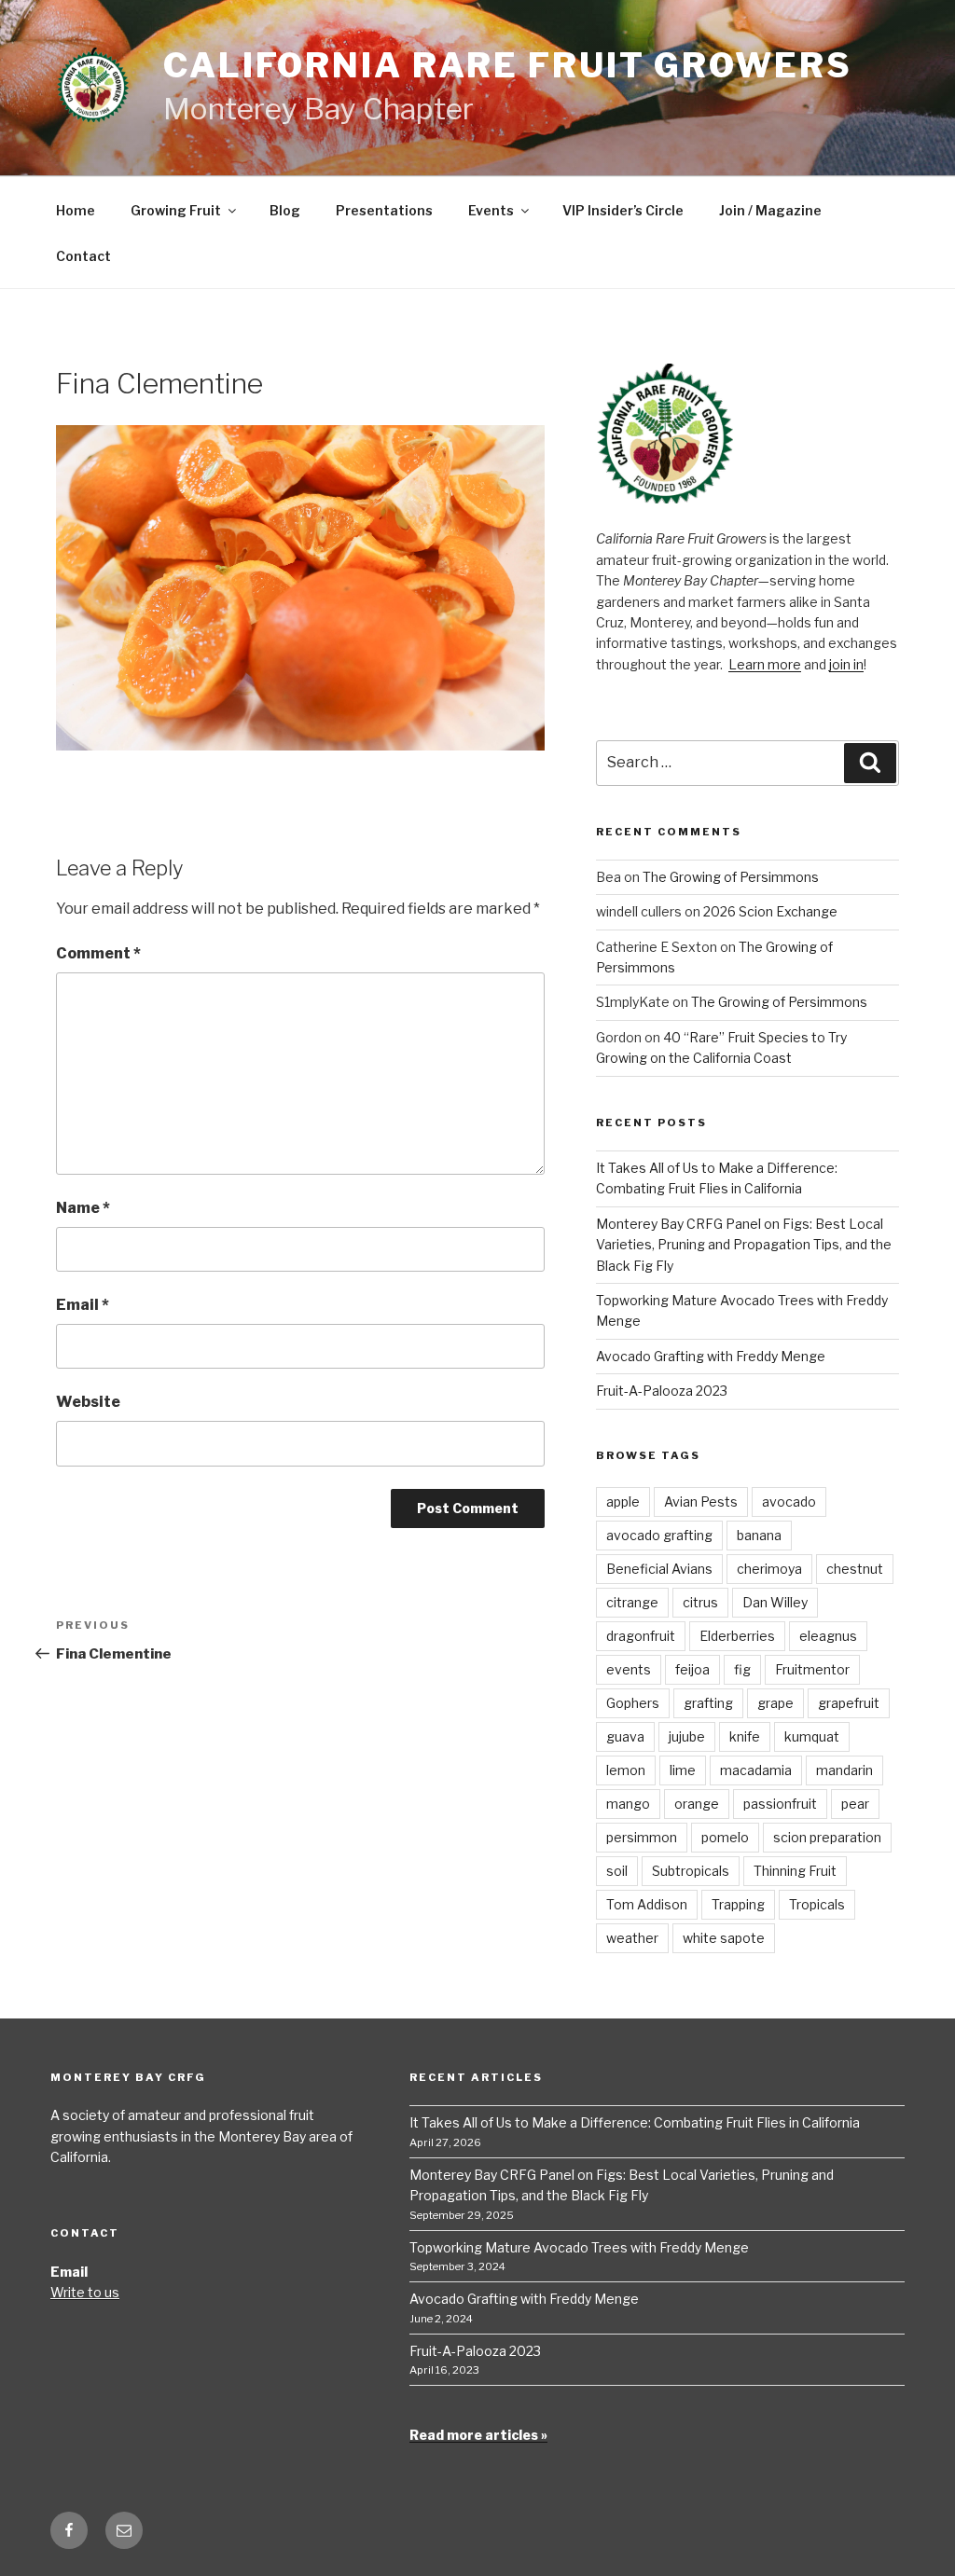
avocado (789, 1502)
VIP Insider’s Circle (623, 210)
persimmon (642, 1837)
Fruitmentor (812, 1669)
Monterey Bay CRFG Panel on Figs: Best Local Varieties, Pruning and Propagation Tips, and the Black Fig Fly (744, 1245)
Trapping (738, 1904)
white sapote (724, 1938)
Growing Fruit (176, 210)
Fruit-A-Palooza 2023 (662, 1391)
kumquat (812, 1736)
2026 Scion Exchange (770, 911)
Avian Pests (701, 1502)
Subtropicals (691, 1871)
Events (491, 210)
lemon (626, 1770)
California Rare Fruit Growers (508, 65)
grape (775, 1703)
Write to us (85, 2292)
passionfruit (780, 1804)
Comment (98, 953)
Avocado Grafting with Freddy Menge (711, 1356)
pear (855, 1804)
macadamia (756, 1770)
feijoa (692, 1669)
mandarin (844, 1770)
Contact (83, 256)
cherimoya (769, 1569)
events (629, 1669)
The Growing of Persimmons (731, 877)
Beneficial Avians (659, 1569)
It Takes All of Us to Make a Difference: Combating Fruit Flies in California (635, 2122)
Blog (285, 210)
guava (625, 1736)
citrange (632, 1602)
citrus (700, 1602)
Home (76, 210)
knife (745, 1736)
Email (83, 1305)
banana (759, 1535)
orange (697, 1804)
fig (742, 1669)
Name (83, 1208)
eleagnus (828, 1636)
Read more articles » (478, 2435)
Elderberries (737, 1636)
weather (632, 1938)
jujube (687, 1736)
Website (88, 1402)
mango (628, 1804)
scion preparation (827, 1837)
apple (623, 1502)
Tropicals (817, 1904)
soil (617, 1871)
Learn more (765, 664)
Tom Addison (647, 1904)
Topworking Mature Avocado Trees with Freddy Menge (579, 2247)
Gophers (633, 1703)
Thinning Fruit (795, 1871)
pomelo (725, 1837)
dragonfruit (641, 1636)
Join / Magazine (770, 210)
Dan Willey (775, 1602)
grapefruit (849, 1703)
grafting (708, 1703)
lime (683, 1770)
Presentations (384, 210)
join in (846, 664)
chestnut (855, 1569)
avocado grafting (659, 1535)
